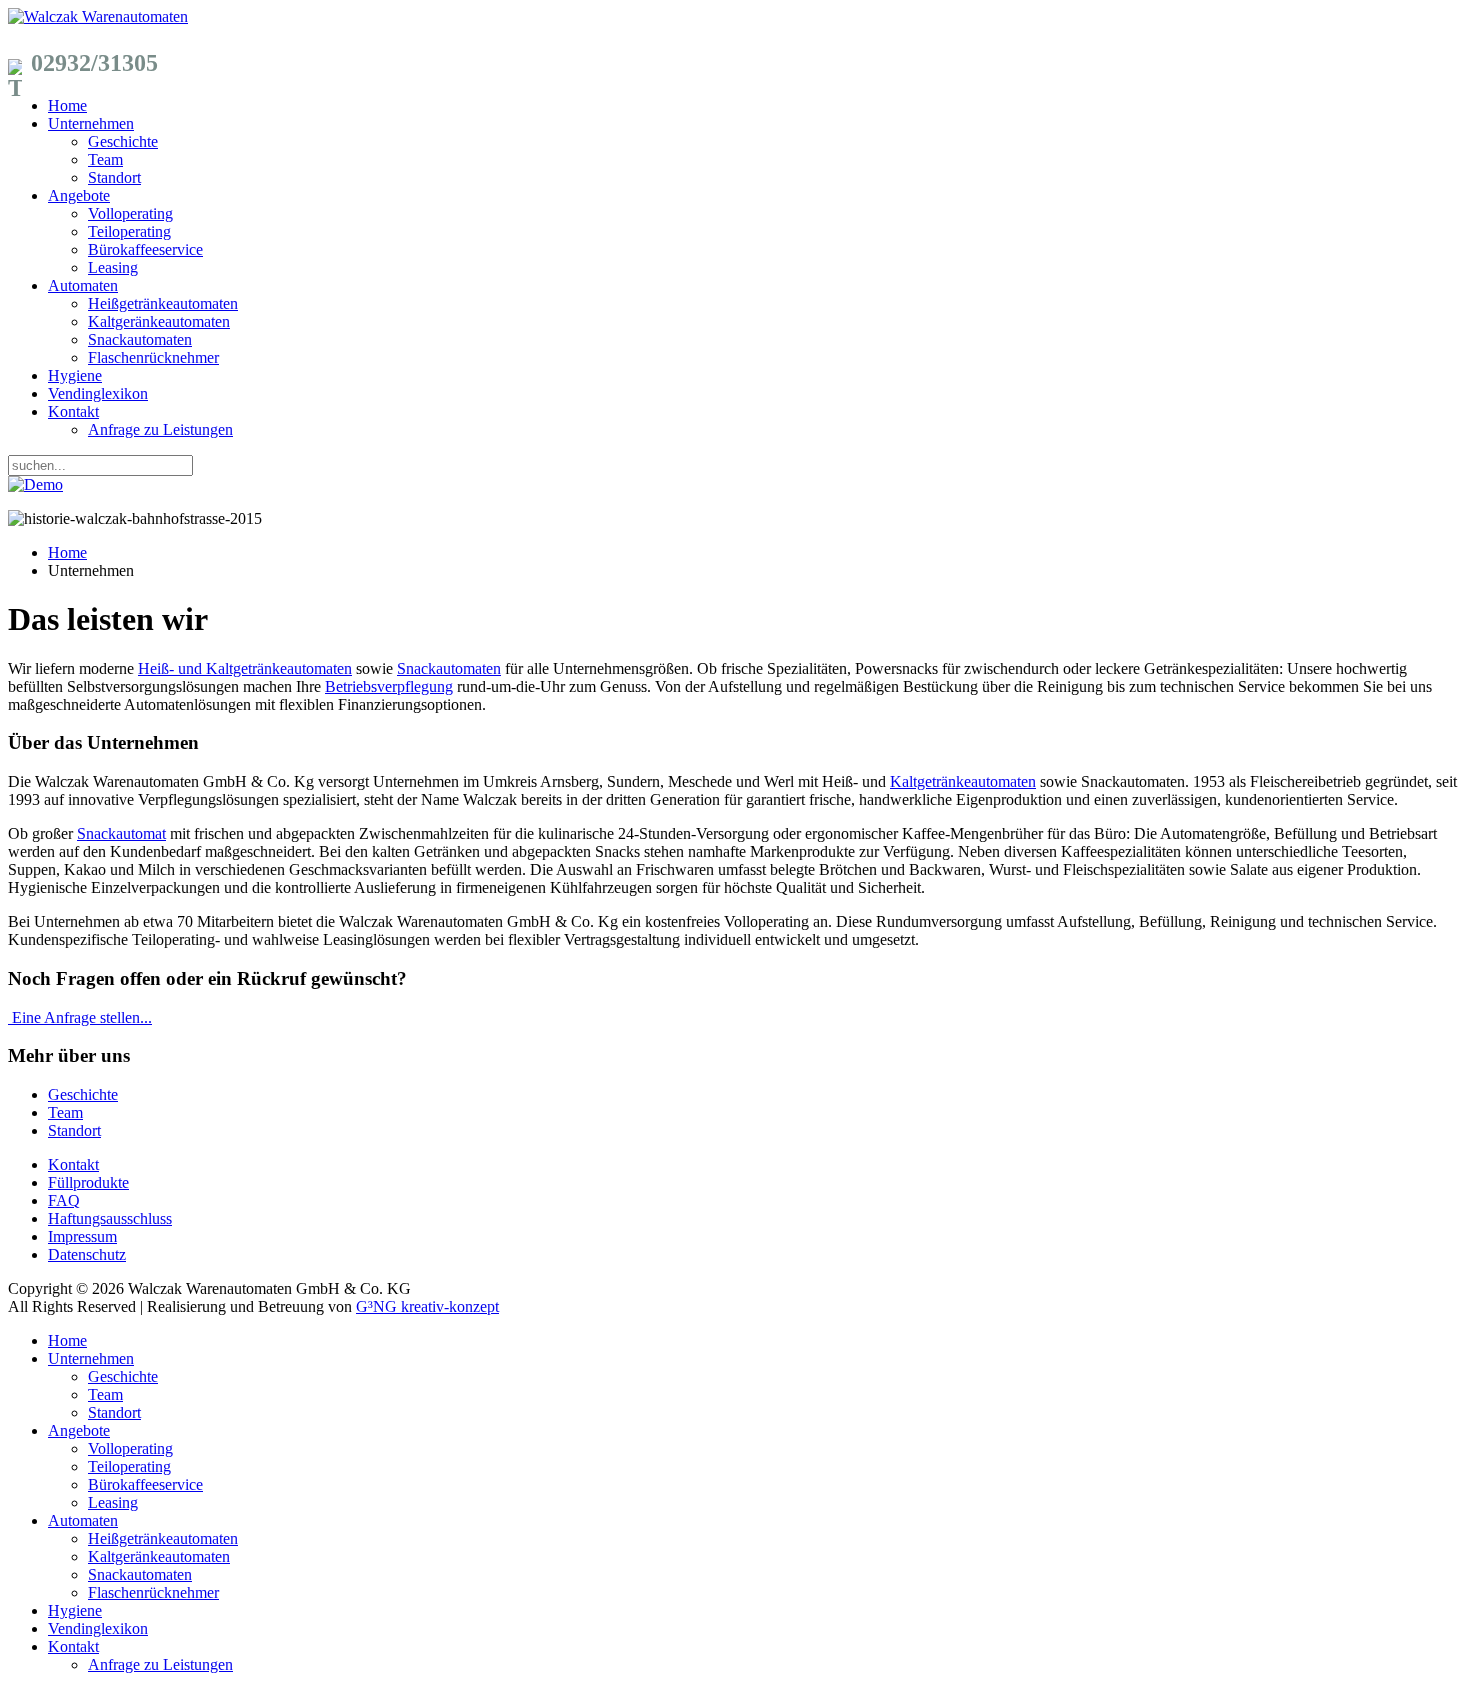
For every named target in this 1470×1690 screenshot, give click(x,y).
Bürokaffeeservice (145, 249)
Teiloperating (129, 231)
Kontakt (73, 411)
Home (67, 105)
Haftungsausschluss (110, 1218)
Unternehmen (91, 123)
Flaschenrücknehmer (153, 357)
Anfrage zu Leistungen (160, 429)
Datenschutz (87, 1254)
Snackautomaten (140, 339)
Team (105, 159)
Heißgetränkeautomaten (163, 303)
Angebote (79, 195)
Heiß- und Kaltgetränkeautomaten (245, 668)
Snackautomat (121, 833)
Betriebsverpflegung (389, 686)
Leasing (113, 267)
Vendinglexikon (98, 393)
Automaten (83, 285)
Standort (114, 177)
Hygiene (75, 375)
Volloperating (130, 213)
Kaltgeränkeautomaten (159, 321)
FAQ (64, 1200)
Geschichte (123, 141)
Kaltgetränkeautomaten (963, 781)
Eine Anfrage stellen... (82, 1017)
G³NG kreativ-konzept (427, 1306)
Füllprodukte (88, 1182)
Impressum (82, 1236)
